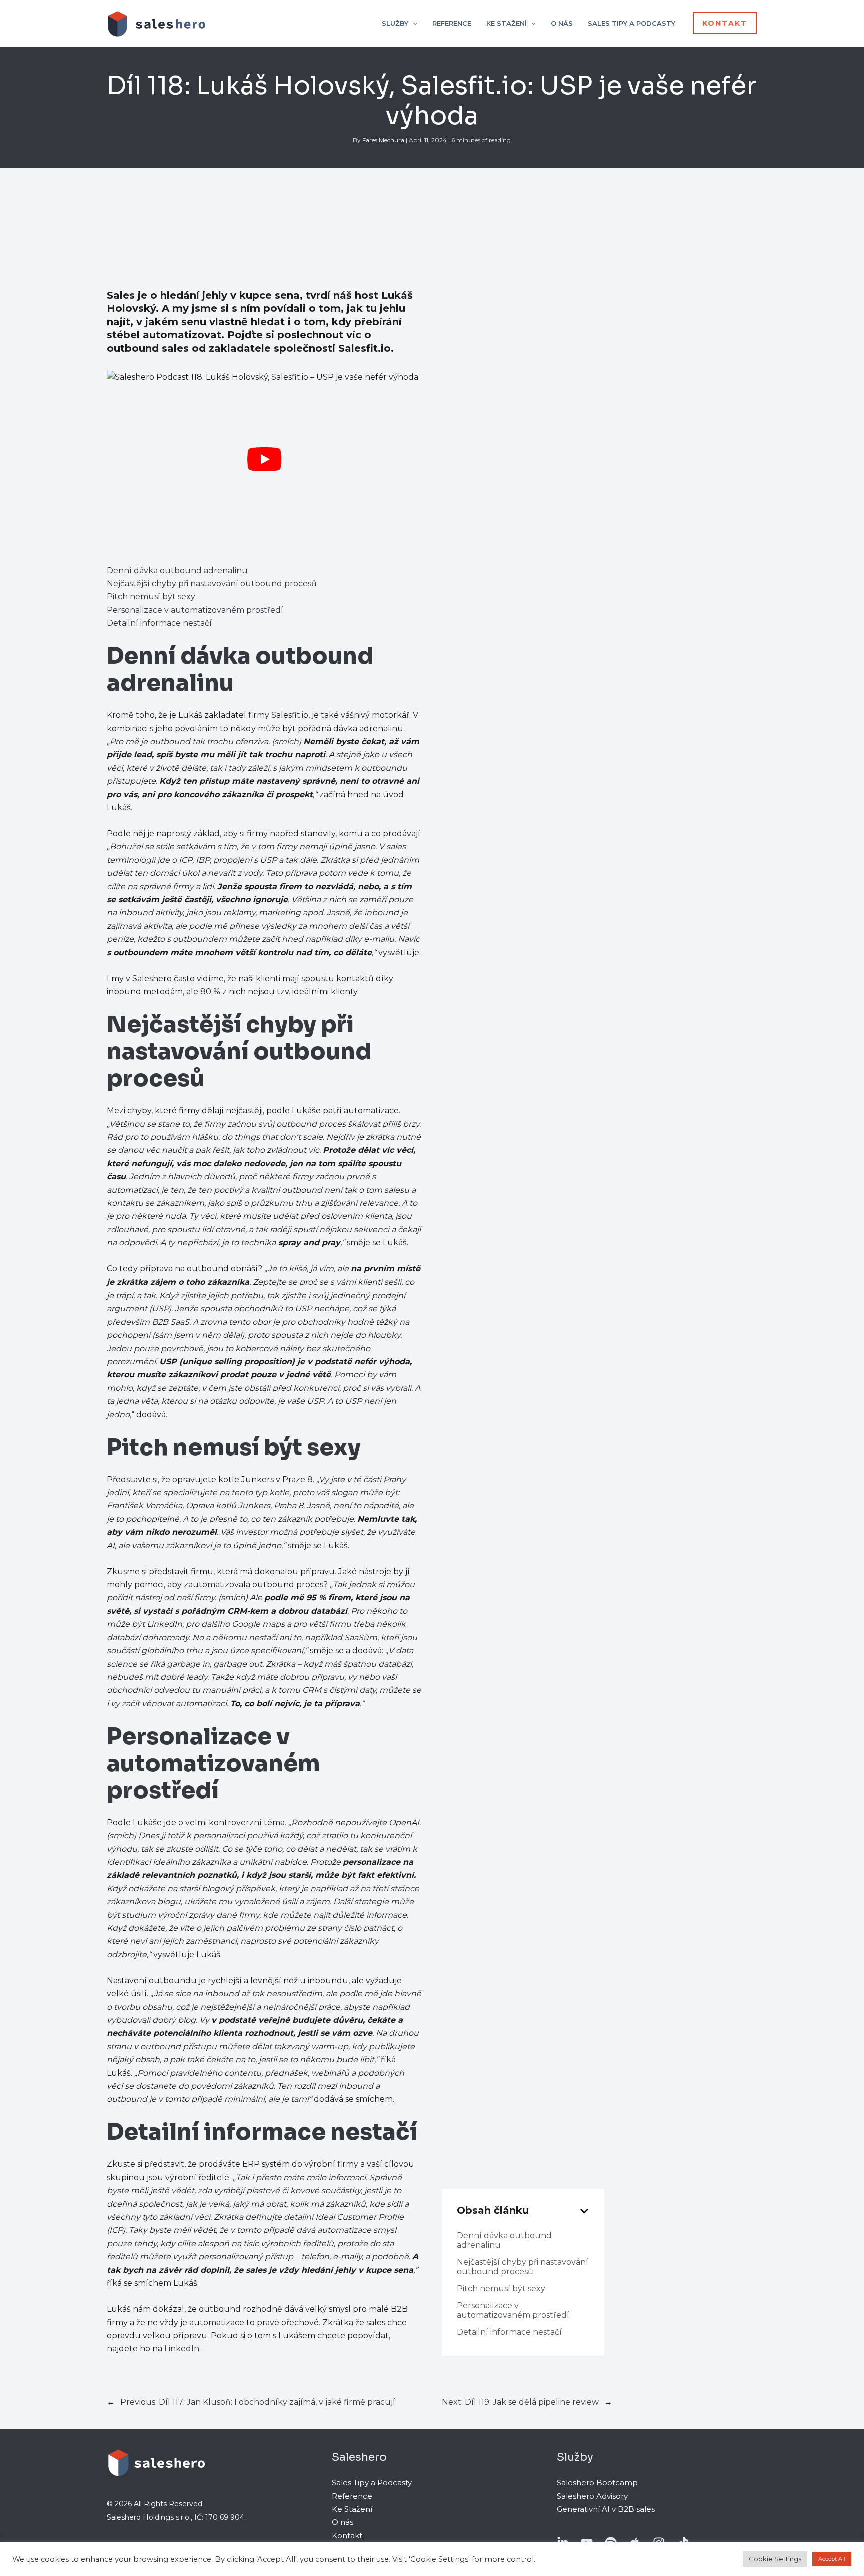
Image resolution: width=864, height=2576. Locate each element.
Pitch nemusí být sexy (151, 596)
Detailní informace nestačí (159, 623)
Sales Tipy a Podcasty (372, 2483)
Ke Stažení (352, 2509)
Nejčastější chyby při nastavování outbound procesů (212, 583)
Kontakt (347, 2536)
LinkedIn (182, 2349)
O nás (343, 2522)
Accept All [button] (832, 2559)
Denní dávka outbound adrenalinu (177, 570)
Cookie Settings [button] (775, 2559)
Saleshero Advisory (592, 2496)
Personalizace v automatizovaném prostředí (195, 610)
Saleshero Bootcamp (597, 2483)
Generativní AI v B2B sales (606, 2509)
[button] (413, 23)
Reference (352, 2496)
